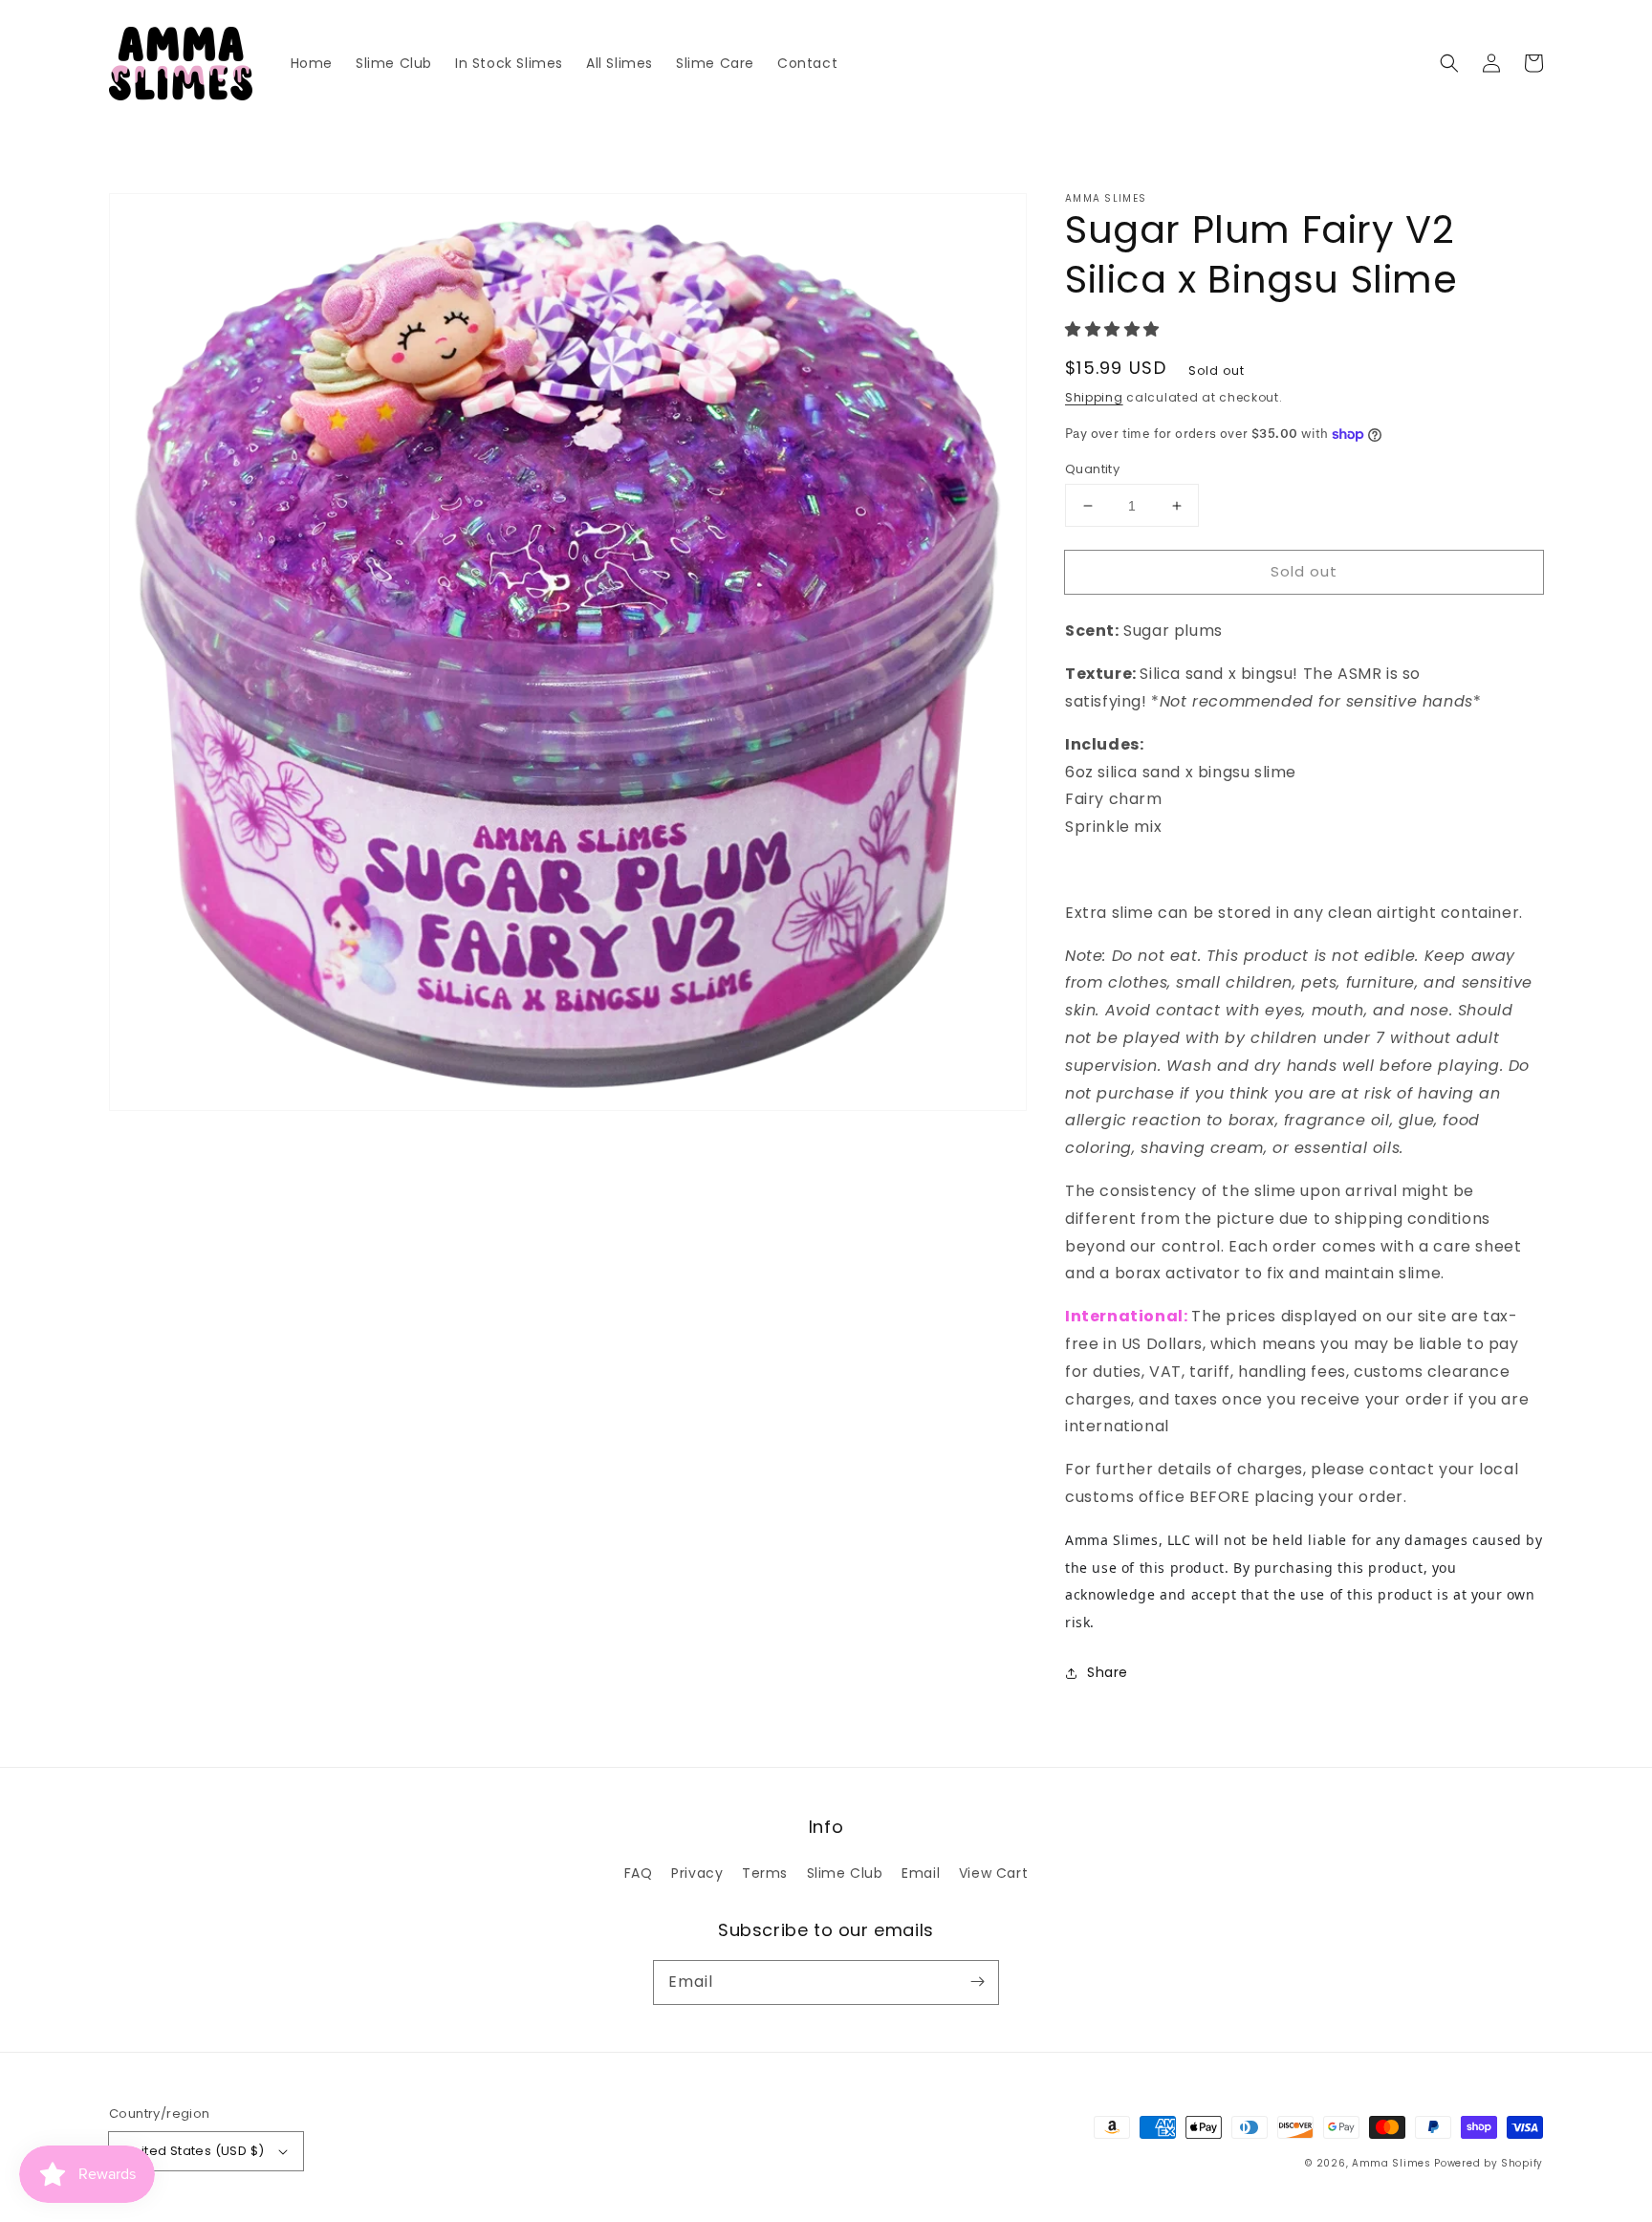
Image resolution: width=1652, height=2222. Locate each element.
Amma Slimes (1391, 2163)
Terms (765, 1873)
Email (921, 1873)
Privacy (697, 1873)
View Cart (993, 1873)
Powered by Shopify (1489, 2163)
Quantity (1092, 469)
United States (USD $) (194, 2151)
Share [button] (1108, 1672)
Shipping (1094, 397)
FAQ (639, 1873)
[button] (1449, 63)
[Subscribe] (977, 1982)
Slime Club (845, 1873)
